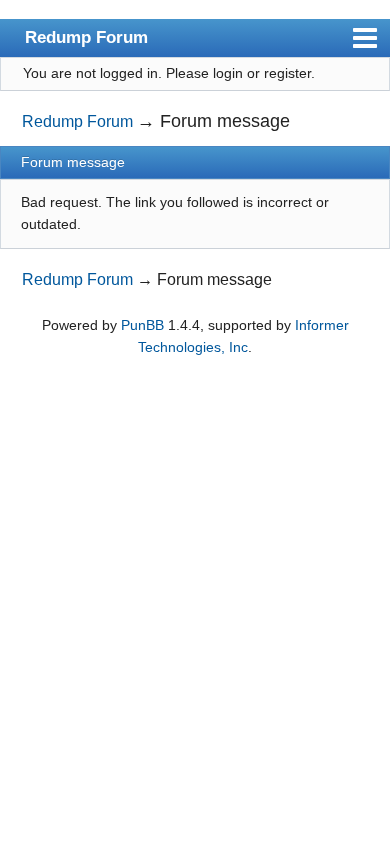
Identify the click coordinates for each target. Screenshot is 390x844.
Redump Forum (86, 37)
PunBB (142, 325)
